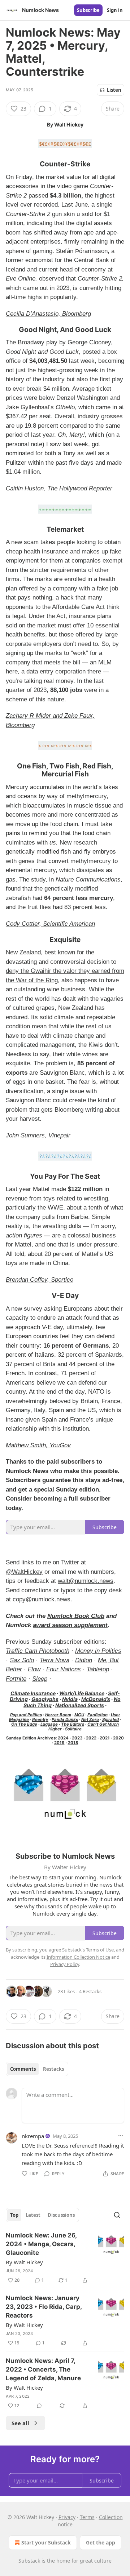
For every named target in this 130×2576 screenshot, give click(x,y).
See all (20, 2423)
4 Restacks (90, 1991)
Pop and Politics (26, 1715)
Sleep (40, 1679)
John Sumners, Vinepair (38, 1135)
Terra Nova (55, 1660)
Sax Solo (22, 1660)
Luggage (49, 1724)
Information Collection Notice (78, 1957)
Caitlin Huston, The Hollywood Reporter (59, 488)
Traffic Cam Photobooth (38, 1651)
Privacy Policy (65, 1964)
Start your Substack (46, 2542)
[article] (65, 2258)
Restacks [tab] (53, 2069)
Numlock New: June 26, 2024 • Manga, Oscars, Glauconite (41, 2244)
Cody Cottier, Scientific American (50, 924)
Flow (34, 1669)
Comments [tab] (23, 2069)
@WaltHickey (24, 1572)
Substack (29, 2561)
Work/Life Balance (82, 1693)
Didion (84, 1660)
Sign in (115, 10)
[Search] (117, 2215)
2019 (59, 1743)
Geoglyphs (45, 1699)
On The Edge (24, 1724)
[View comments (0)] (39, 2406)
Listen (114, 90)
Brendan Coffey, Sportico (40, 1280)
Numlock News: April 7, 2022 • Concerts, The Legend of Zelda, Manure (43, 2369)
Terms (87, 2517)
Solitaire (73, 1729)
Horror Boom (58, 1715)
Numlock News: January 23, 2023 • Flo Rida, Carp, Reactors (44, 2307)
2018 (73, 1743)
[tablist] (37, 2069)
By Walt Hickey (24, 2262)
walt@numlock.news (86, 1581)
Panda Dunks (65, 1720)
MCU (79, 1715)
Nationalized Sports (80, 1705)
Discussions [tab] (61, 2215)
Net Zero (90, 1720)
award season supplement (70, 1625)
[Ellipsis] (121, 2136)
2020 (118, 1738)
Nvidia (70, 1699)
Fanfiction (97, 1715)
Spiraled (110, 1720)
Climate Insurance (33, 1693)
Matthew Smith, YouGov (38, 1445)
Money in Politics (98, 1651)
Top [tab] (14, 2215)
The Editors (73, 1724)
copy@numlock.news (42, 1599)
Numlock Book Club (76, 1616)
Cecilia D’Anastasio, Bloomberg (48, 314)
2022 (91, 1738)
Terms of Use (100, 1950)
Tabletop (98, 1669)
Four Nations (64, 1669)
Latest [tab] (33, 2215)
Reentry (40, 1720)
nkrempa (33, 2136)
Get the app (101, 2542)
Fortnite (16, 1679)
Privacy (67, 2517)
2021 (105, 1738)
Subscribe (88, 10)
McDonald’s (96, 1699)
